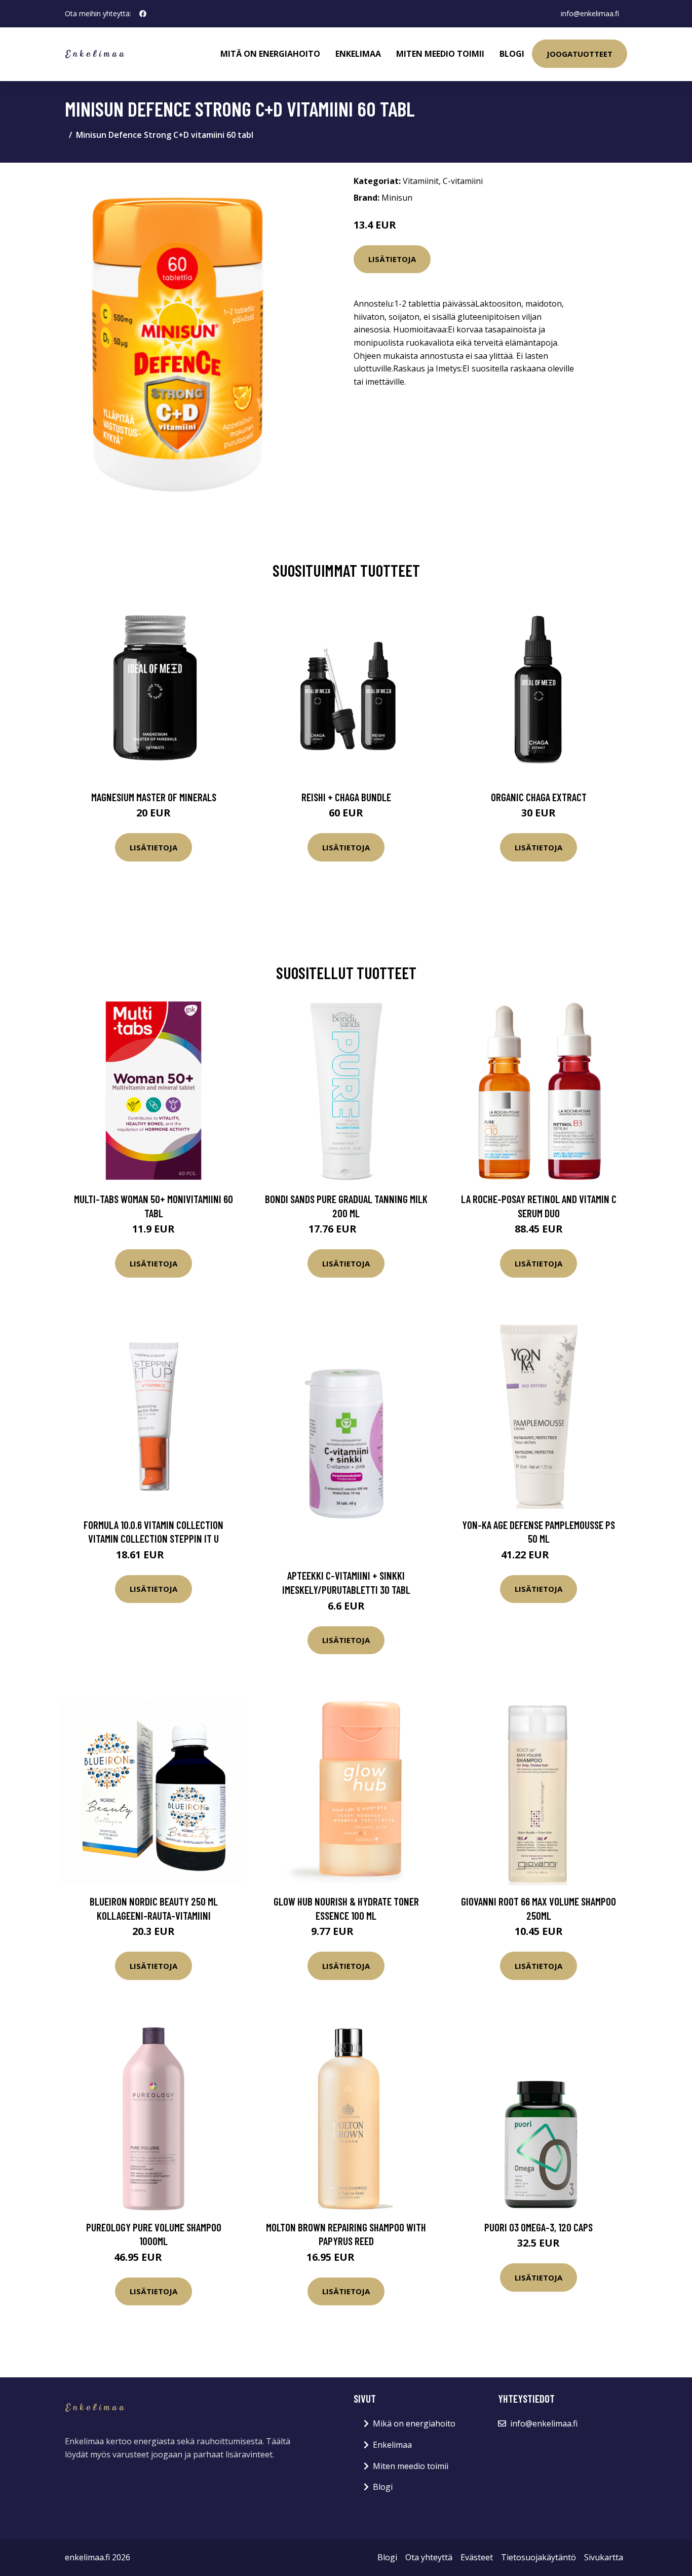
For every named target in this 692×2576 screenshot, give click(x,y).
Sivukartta (604, 2557)
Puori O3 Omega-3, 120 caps (539, 2227)
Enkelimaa (358, 54)
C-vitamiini (463, 181)
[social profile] (143, 14)
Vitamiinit (421, 181)
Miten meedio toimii (440, 54)
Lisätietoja (392, 259)
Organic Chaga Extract (539, 797)
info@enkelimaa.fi (590, 13)
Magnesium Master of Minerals (154, 797)
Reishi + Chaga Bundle (346, 797)
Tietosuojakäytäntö (539, 2557)
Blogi (512, 54)
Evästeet (477, 2557)
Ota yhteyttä (429, 2557)
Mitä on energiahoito (270, 54)
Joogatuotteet (580, 54)
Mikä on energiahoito (414, 2423)
